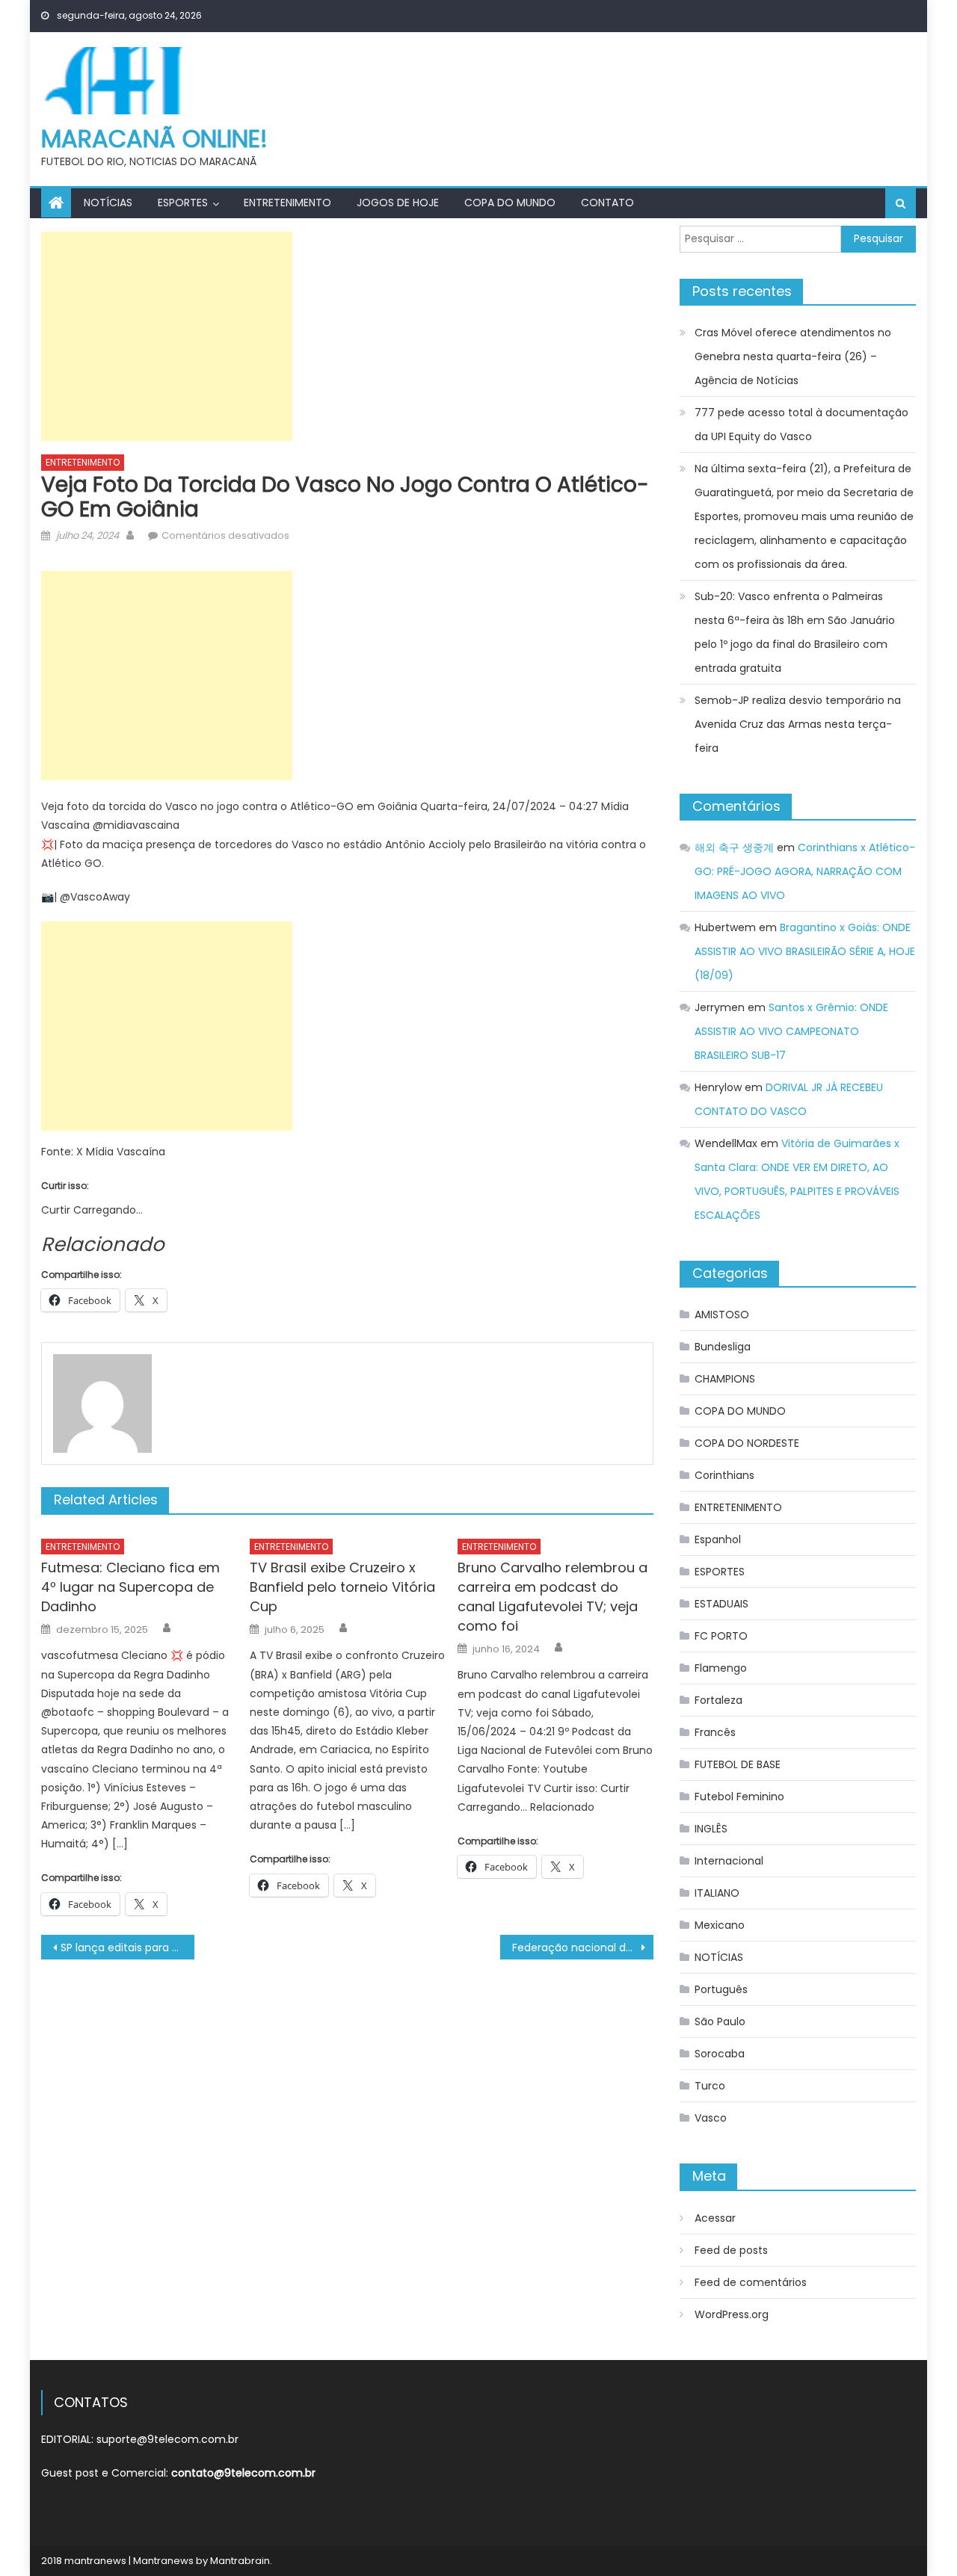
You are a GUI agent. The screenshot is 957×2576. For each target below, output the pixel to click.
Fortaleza (718, 1700)
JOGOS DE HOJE (398, 203)
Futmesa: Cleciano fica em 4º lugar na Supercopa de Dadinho (130, 1587)
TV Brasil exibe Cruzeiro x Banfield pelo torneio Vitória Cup (342, 1587)
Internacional (729, 1861)
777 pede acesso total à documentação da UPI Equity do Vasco (801, 424)
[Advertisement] (167, 336)
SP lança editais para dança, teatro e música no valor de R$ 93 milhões (127, 1948)
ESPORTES (183, 203)
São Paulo (720, 2021)
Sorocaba (720, 2054)
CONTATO (607, 203)
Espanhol (718, 1539)
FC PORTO (721, 1636)
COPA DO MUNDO (510, 203)
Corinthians (724, 1475)
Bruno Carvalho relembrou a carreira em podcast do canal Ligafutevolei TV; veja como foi (553, 1597)
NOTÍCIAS (108, 203)
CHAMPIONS (725, 1379)
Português (721, 1989)
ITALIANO (717, 1893)
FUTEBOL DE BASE (738, 1764)
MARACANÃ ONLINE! (154, 139)
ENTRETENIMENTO (287, 203)
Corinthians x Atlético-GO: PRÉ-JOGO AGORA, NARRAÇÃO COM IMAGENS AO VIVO (805, 871)
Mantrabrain (240, 2561)
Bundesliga (723, 1347)
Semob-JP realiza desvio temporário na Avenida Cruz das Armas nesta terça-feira (798, 724)
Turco (710, 2086)
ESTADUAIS (721, 1604)
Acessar (715, 2218)
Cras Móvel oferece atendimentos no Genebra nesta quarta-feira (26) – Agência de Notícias (793, 356)
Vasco (711, 2118)
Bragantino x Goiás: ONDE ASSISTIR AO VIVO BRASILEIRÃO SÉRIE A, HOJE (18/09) (805, 951)
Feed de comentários (751, 2282)
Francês (715, 1732)
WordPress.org (732, 2314)
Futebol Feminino (739, 1797)
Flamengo (721, 1668)
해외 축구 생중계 (734, 847)
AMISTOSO (722, 1315)
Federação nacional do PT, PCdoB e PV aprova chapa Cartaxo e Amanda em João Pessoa (583, 1948)
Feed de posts (731, 2250)
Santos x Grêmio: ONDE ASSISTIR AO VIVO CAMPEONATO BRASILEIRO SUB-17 (791, 1031)
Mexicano (720, 1925)
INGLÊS (711, 1829)
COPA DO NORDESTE (747, 1443)
